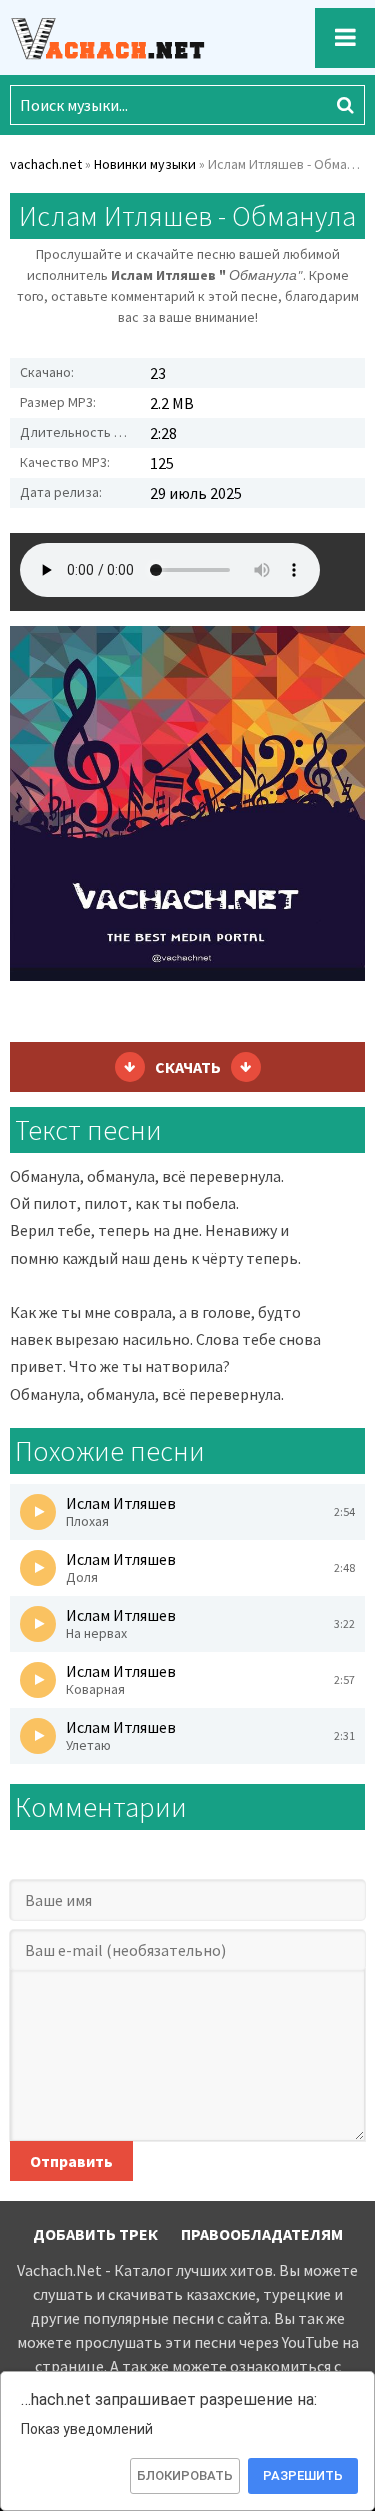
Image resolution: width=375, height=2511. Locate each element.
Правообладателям (262, 2234)
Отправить (71, 2161)
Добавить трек (95, 2234)
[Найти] (345, 105)
